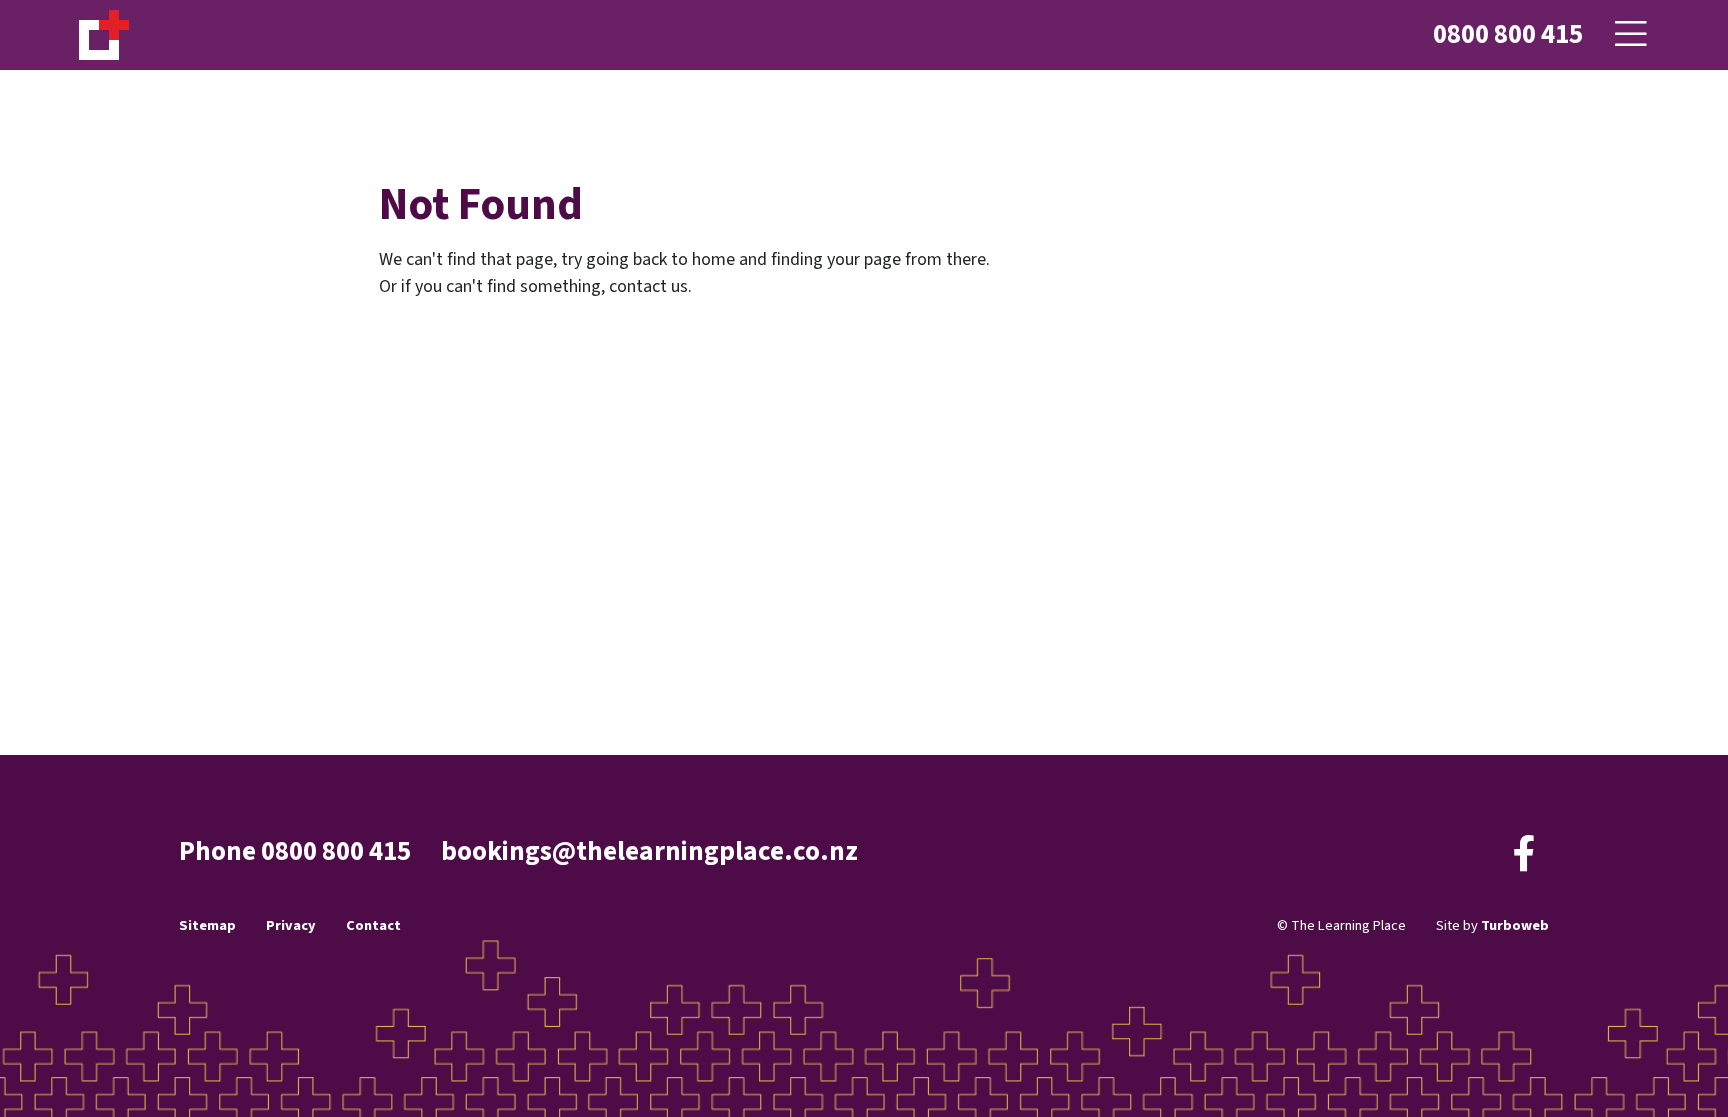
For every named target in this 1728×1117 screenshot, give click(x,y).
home (713, 259)
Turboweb (1515, 925)
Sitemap (207, 925)
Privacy (291, 925)
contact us (648, 286)
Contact (373, 925)
